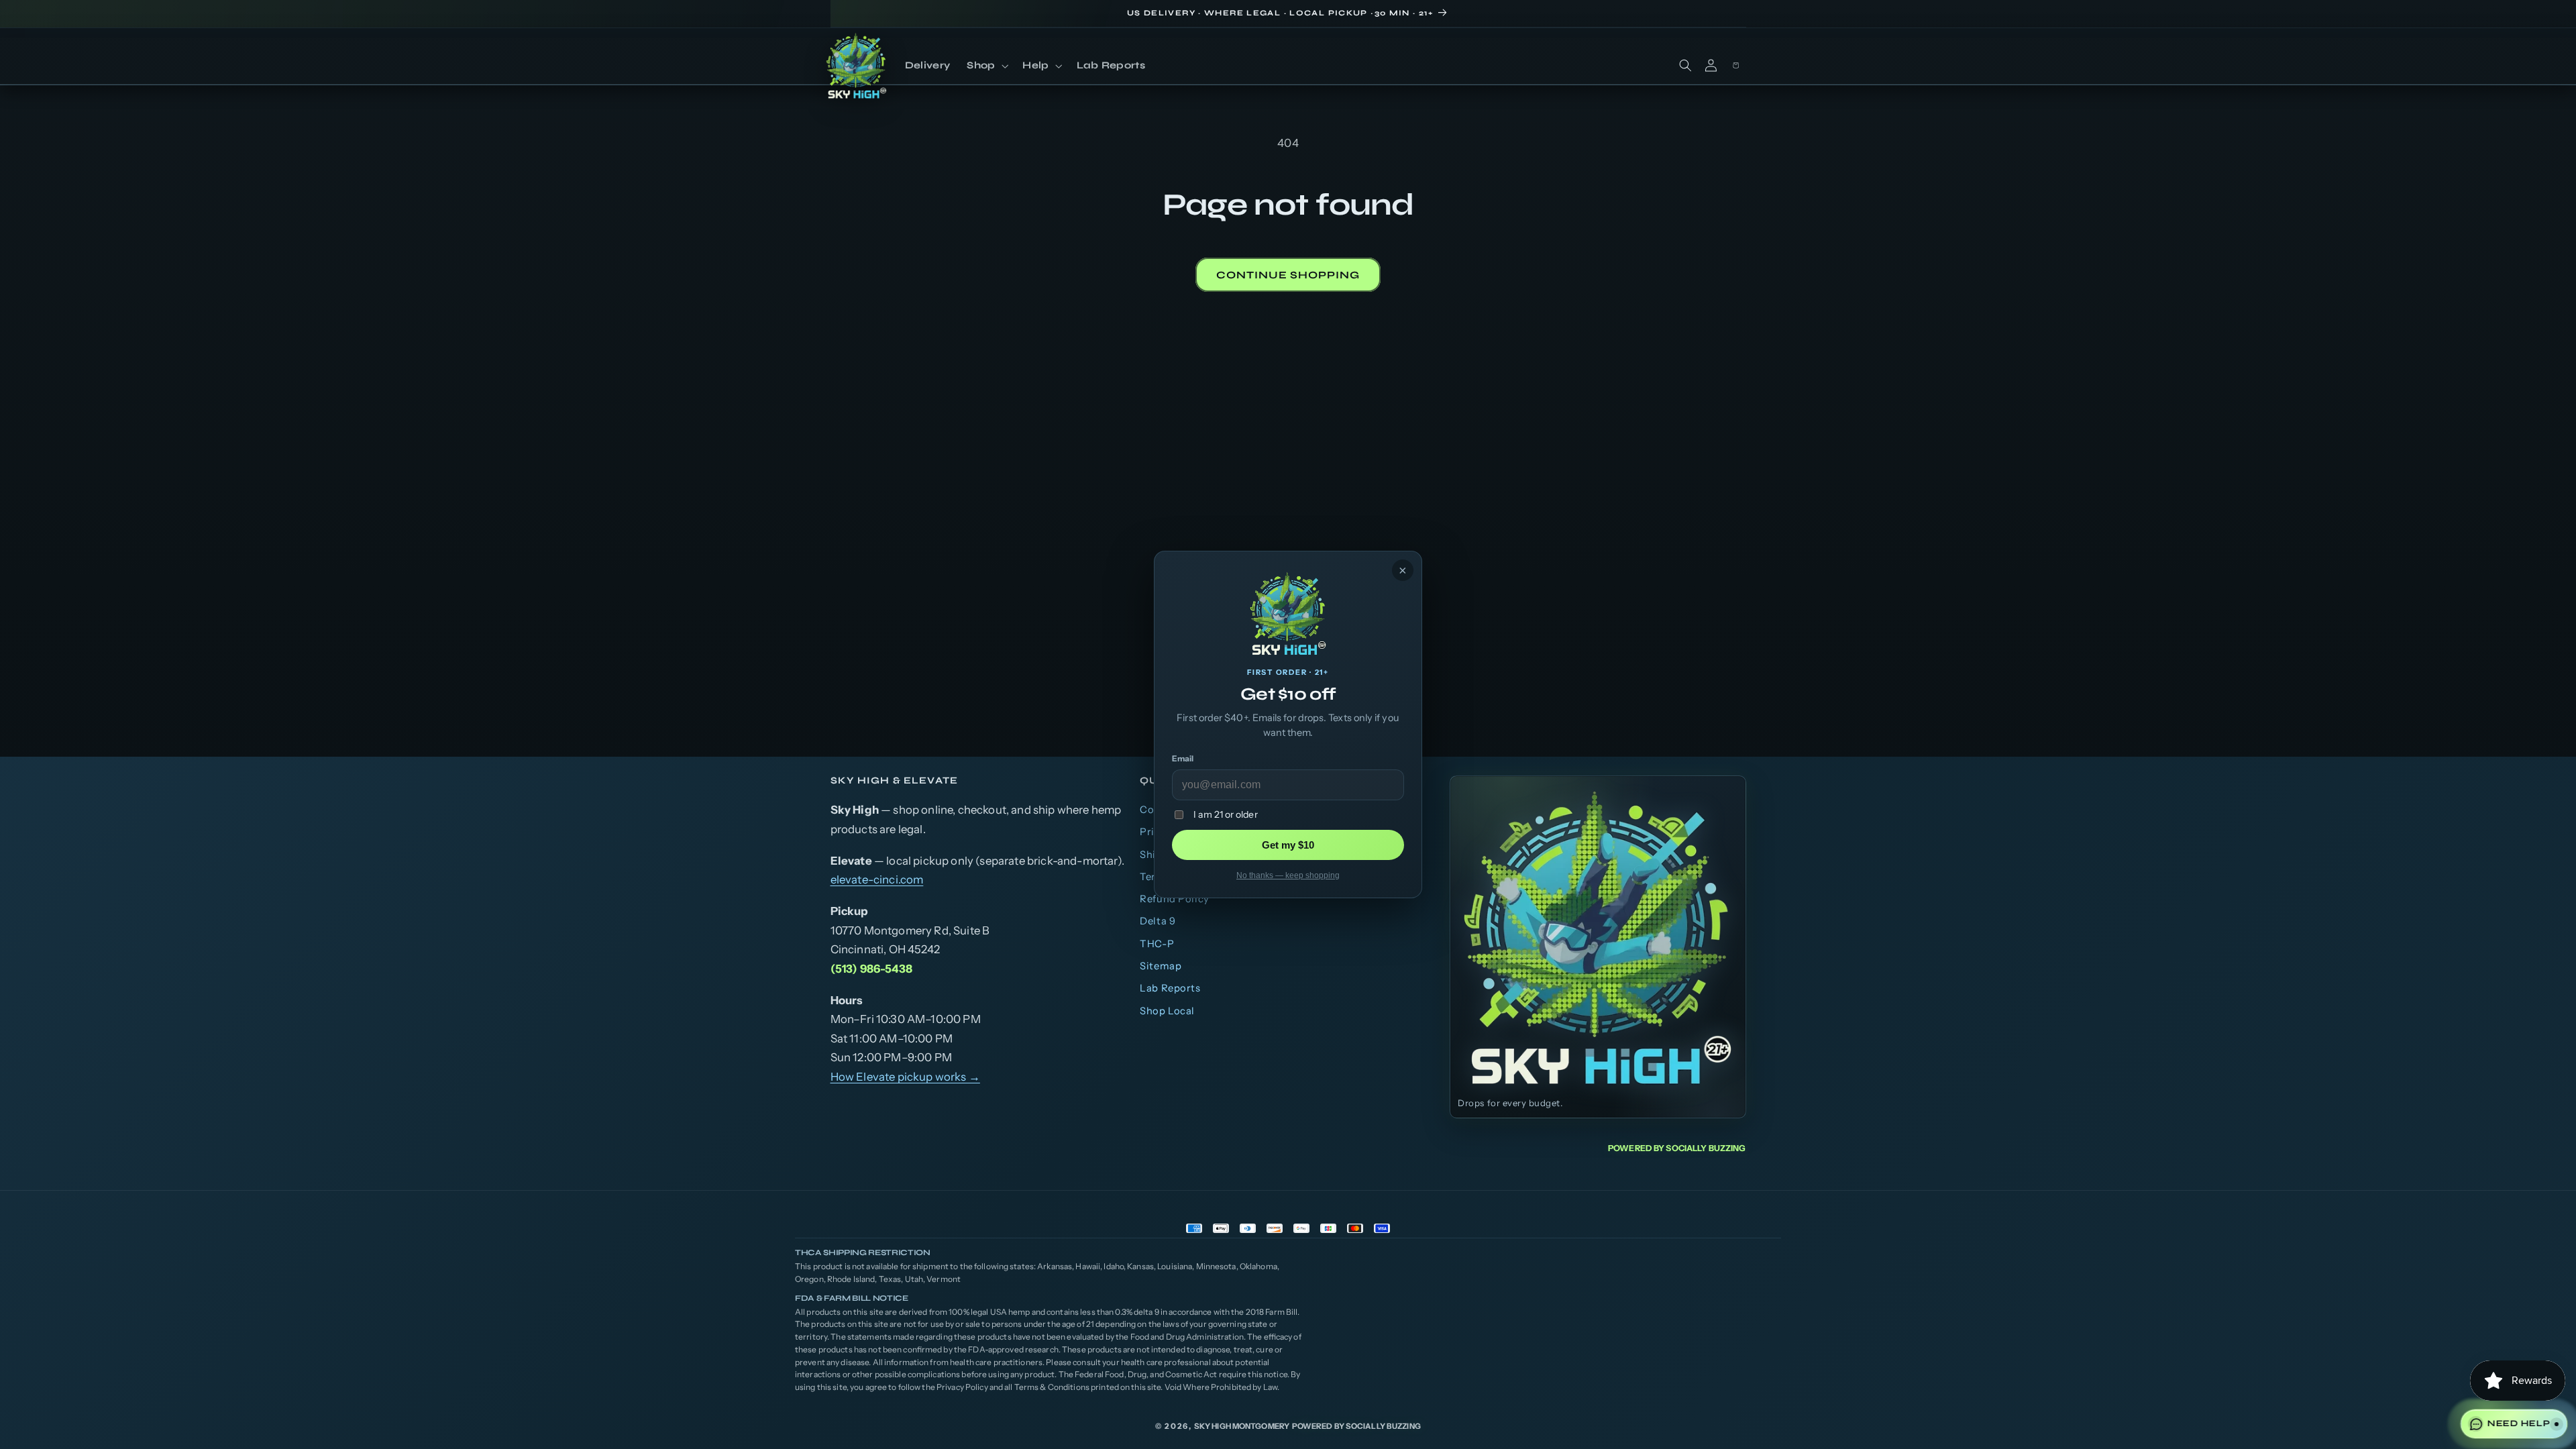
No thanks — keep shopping (1288, 875)
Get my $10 (1288, 845)
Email (1183, 758)
